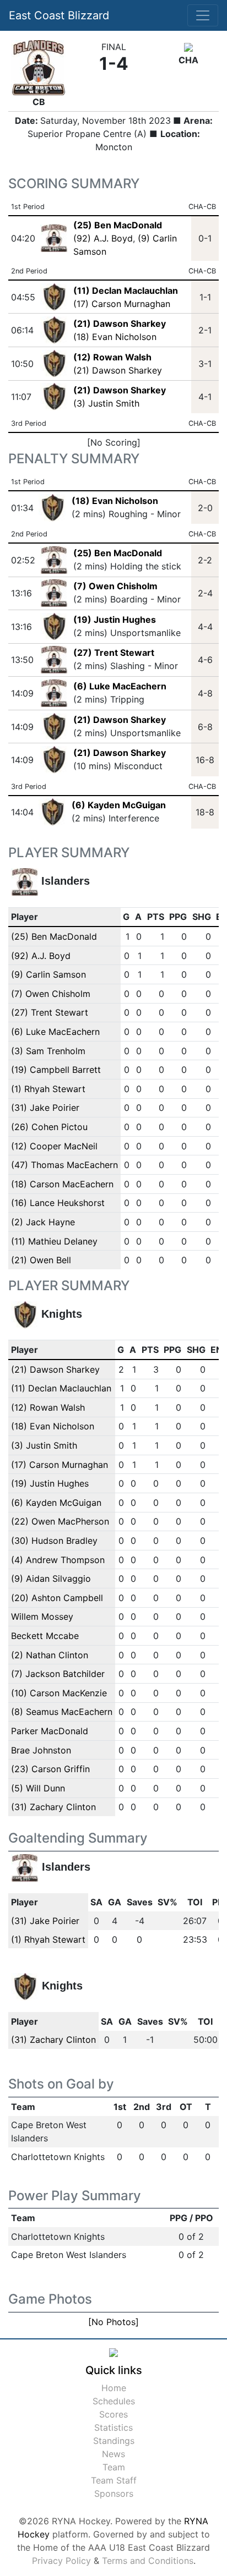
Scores (113, 2414)
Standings (114, 2441)
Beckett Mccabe (45, 1636)
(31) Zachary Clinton (53, 1807)
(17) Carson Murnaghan (122, 304)
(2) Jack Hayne (43, 1222)
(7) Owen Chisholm (115, 586)
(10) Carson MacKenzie (59, 1693)
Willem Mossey (42, 1616)
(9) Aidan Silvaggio (51, 1579)
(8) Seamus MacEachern (62, 1712)
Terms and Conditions (148, 2561)
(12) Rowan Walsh (48, 1407)
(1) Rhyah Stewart (48, 1089)
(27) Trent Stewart (114, 653)
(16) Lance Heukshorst (58, 1203)
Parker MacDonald (50, 1731)
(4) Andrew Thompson (58, 1560)
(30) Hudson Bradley (54, 1541)
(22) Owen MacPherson (60, 1521)
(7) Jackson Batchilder (58, 1674)
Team (114, 2467)
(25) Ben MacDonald (118, 553)
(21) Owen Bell (41, 1260)
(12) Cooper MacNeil (54, 1146)
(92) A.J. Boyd (103, 238)
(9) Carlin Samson (48, 974)
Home (114, 2388)
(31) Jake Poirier (45, 1108)
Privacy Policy (61, 2561)
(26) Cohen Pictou (49, 1127)
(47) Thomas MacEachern (64, 1165)
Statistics (113, 2427)
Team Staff (114, 2480)
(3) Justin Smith (106, 403)
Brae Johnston (41, 1750)
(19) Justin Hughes (115, 620)
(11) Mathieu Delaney (54, 1241)
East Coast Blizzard (59, 15)
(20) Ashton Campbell (57, 1598)
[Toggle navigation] (203, 15)
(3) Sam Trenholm (48, 1051)
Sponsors (114, 2493)
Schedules (114, 2401)
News (113, 2454)
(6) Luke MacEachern (120, 686)
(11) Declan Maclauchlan (61, 1388)
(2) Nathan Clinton (50, 1655)
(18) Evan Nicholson (115, 337)
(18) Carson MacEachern (62, 1184)
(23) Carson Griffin (50, 1769)
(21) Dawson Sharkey (118, 370)
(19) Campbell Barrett (56, 1070)
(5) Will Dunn (38, 1788)
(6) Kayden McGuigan (119, 805)
